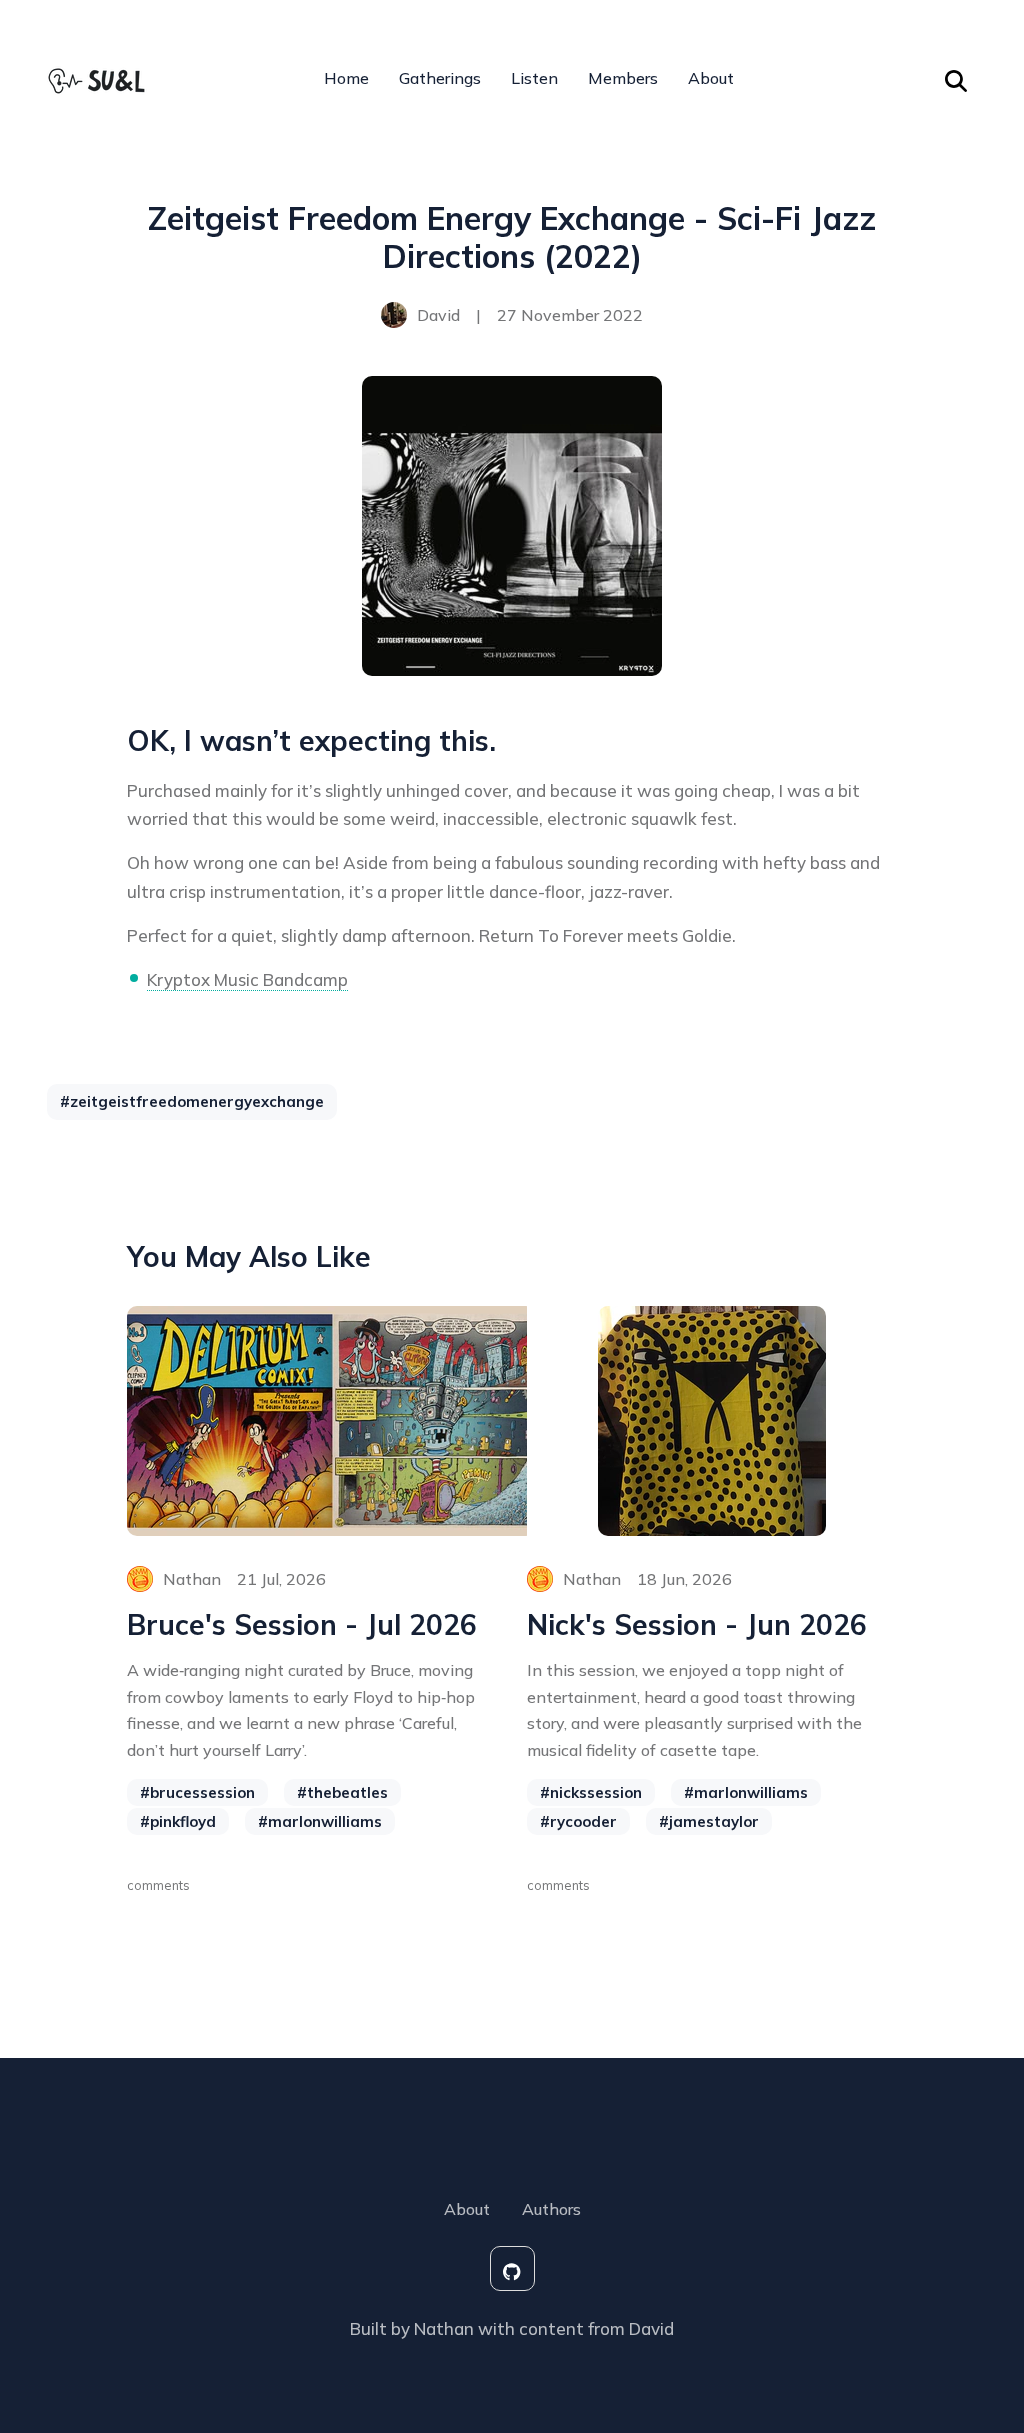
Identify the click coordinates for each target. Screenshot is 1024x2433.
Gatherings (440, 78)
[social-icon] (512, 2268)
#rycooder (578, 1821)
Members (623, 78)
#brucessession (197, 1792)
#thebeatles (342, 1792)
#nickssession (591, 1792)
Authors (551, 2209)
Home (346, 78)
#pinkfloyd (178, 1821)
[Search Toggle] (956, 78)
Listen (534, 78)
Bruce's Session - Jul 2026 (302, 1625)
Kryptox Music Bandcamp (247, 979)
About (711, 78)
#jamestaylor (709, 1821)
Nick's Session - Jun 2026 (697, 1625)
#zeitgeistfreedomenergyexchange (192, 1101)
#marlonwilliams (320, 1821)
